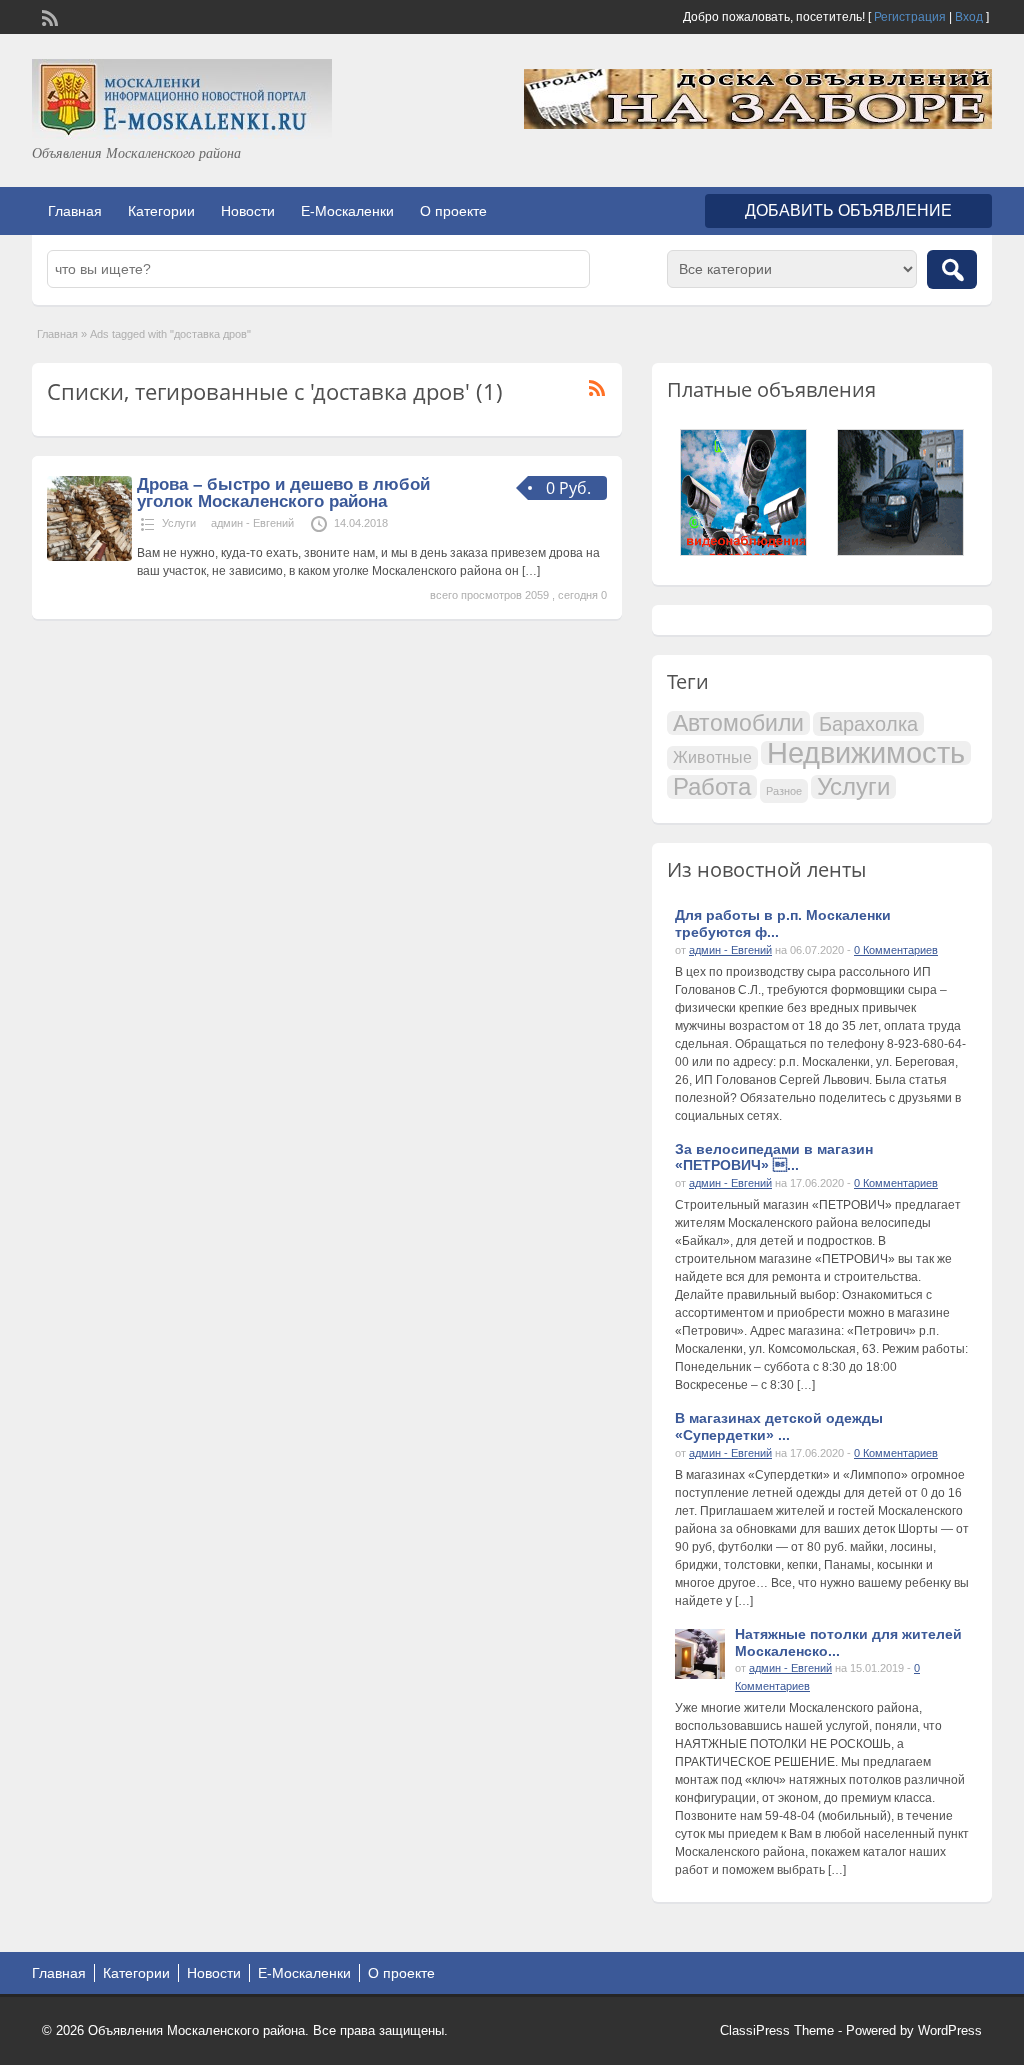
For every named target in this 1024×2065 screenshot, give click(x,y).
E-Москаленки (347, 211)
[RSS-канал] (48, 16)
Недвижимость (866, 753)
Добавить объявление (848, 210)
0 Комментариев (896, 950)
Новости (248, 211)
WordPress (950, 2030)
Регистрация (910, 17)
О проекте (453, 211)
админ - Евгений (252, 523)
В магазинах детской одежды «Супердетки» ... (779, 1426)
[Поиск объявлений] (952, 269)
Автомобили (738, 723)
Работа (712, 787)
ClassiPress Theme (777, 2030)
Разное (784, 791)
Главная (75, 211)
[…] (531, 571)
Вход (969, 17)
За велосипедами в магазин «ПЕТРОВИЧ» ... (774, 1157)
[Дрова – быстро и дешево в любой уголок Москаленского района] (89, 557)
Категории (161, 211)
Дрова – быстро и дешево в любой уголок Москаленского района (283, 493)
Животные (712, 757)
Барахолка (868, 724)
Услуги (179, 523)
